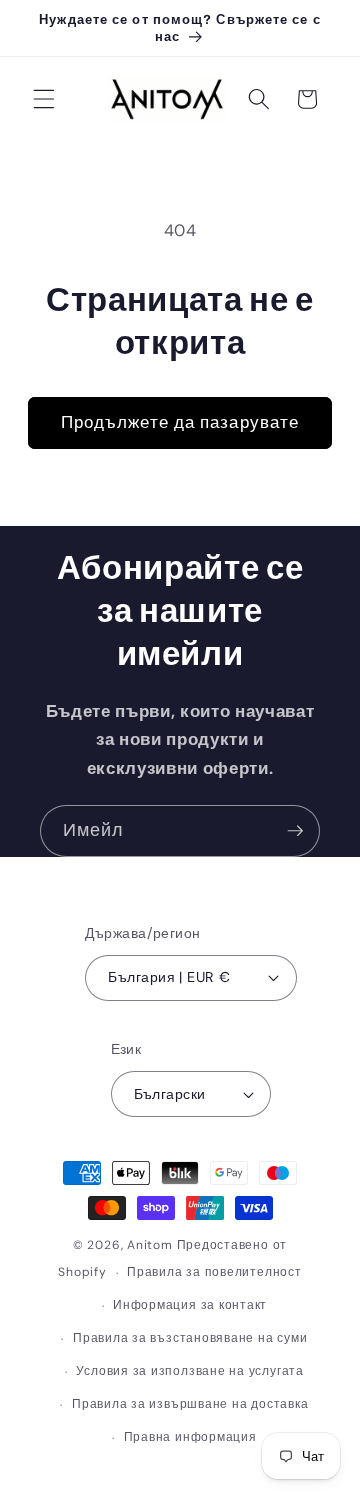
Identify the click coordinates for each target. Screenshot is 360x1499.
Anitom (150, 1245)
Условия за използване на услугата (189, 1371)
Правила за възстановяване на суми (190, 1338)
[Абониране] (295, 831)
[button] (44, 99)
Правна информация (190, 1437)
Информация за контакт (190, 1305)
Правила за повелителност (214, 1272)
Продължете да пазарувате (180, 422)
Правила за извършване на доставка (190, 1404)
